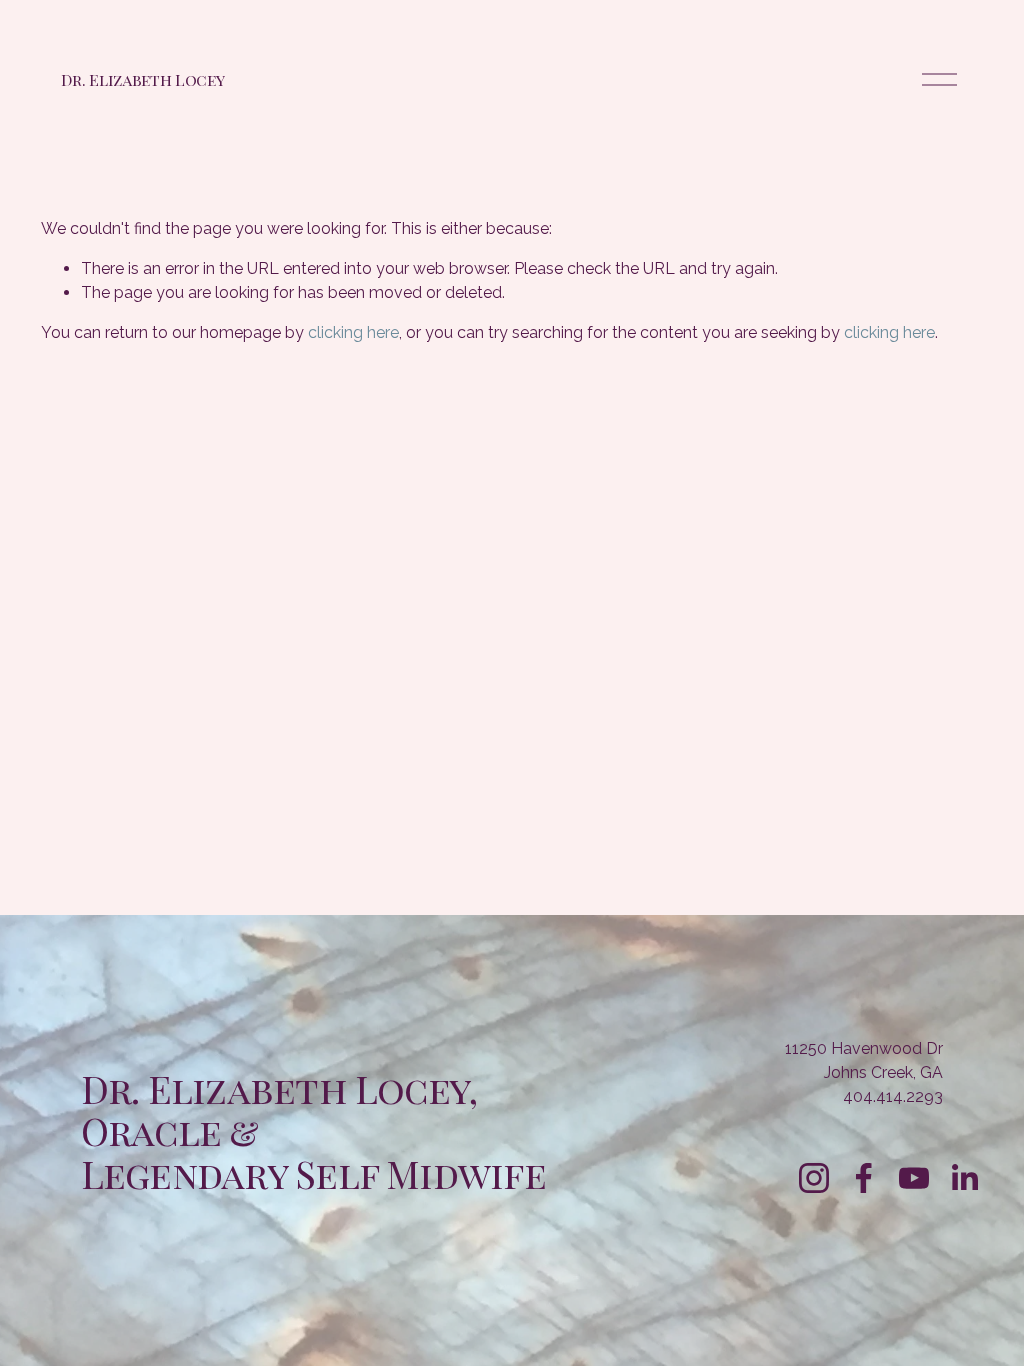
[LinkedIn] (964, 1178)
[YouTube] (914, 1178)
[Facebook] (864, 1178)
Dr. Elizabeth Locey (142, 79)
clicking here (353, 332)
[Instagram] (814, 1178)
